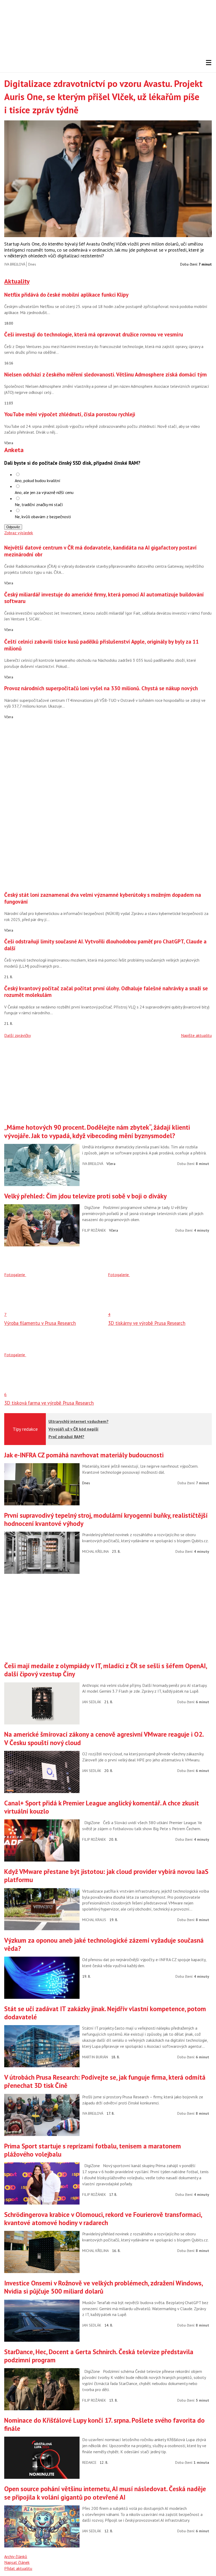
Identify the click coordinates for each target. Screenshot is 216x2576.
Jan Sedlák (92, 1702)
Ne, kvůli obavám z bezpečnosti (43, 517)
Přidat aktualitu (18, 2568)
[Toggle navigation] (209, 63)
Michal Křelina (95, 1551)
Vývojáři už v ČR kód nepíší (73, 1429)
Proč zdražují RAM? (66, 1437)
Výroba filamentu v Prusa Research (40, 1323)
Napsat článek (17, 2562)
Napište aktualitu (196, 1035)
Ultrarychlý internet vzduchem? (78, 1421)
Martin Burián (95, 2057)
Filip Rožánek (94, 1230)
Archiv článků (16, 2557)
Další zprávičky (18, 1035)
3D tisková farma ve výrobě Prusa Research (49, 1403)
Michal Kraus (94, 1920)
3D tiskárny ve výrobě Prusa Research (147, 1323)
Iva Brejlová (15, 264)
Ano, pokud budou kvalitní (38, 481)
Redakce (89, 2462)
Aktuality (17, 281)
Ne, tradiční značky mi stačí (39, 505)
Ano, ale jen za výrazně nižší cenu (44, 492)
